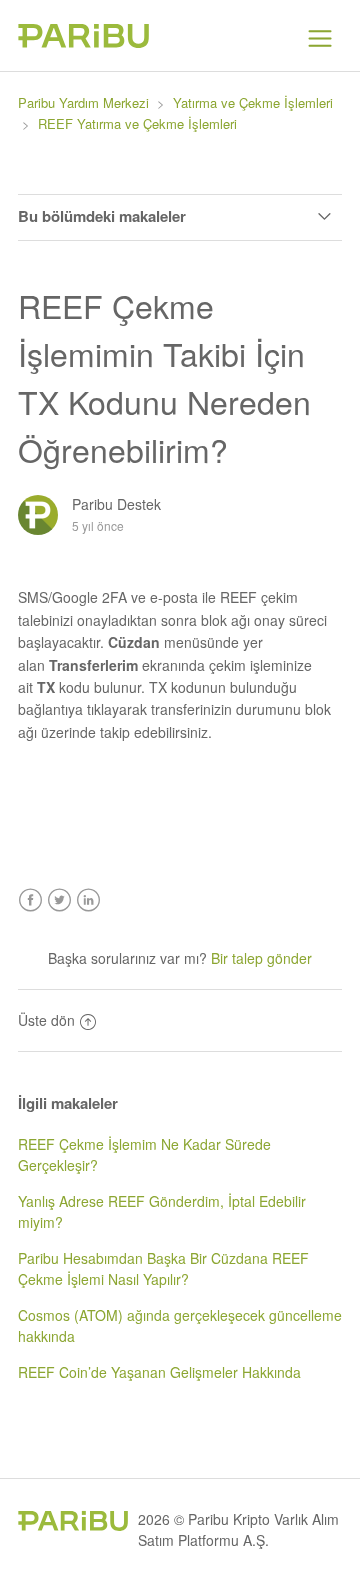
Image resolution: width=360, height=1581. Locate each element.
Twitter (59, 900)
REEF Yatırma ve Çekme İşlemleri (137, 123)
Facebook (30, 900)
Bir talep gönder (261, 958)
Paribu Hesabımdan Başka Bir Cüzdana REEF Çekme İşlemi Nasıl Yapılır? (163, 1268)
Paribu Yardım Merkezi (83, 102)
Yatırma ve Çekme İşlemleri (253, 102)
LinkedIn (88, 900)
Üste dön (46, 1020)
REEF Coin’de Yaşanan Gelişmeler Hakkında (159, 1372)
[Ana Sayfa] (83, 42)
